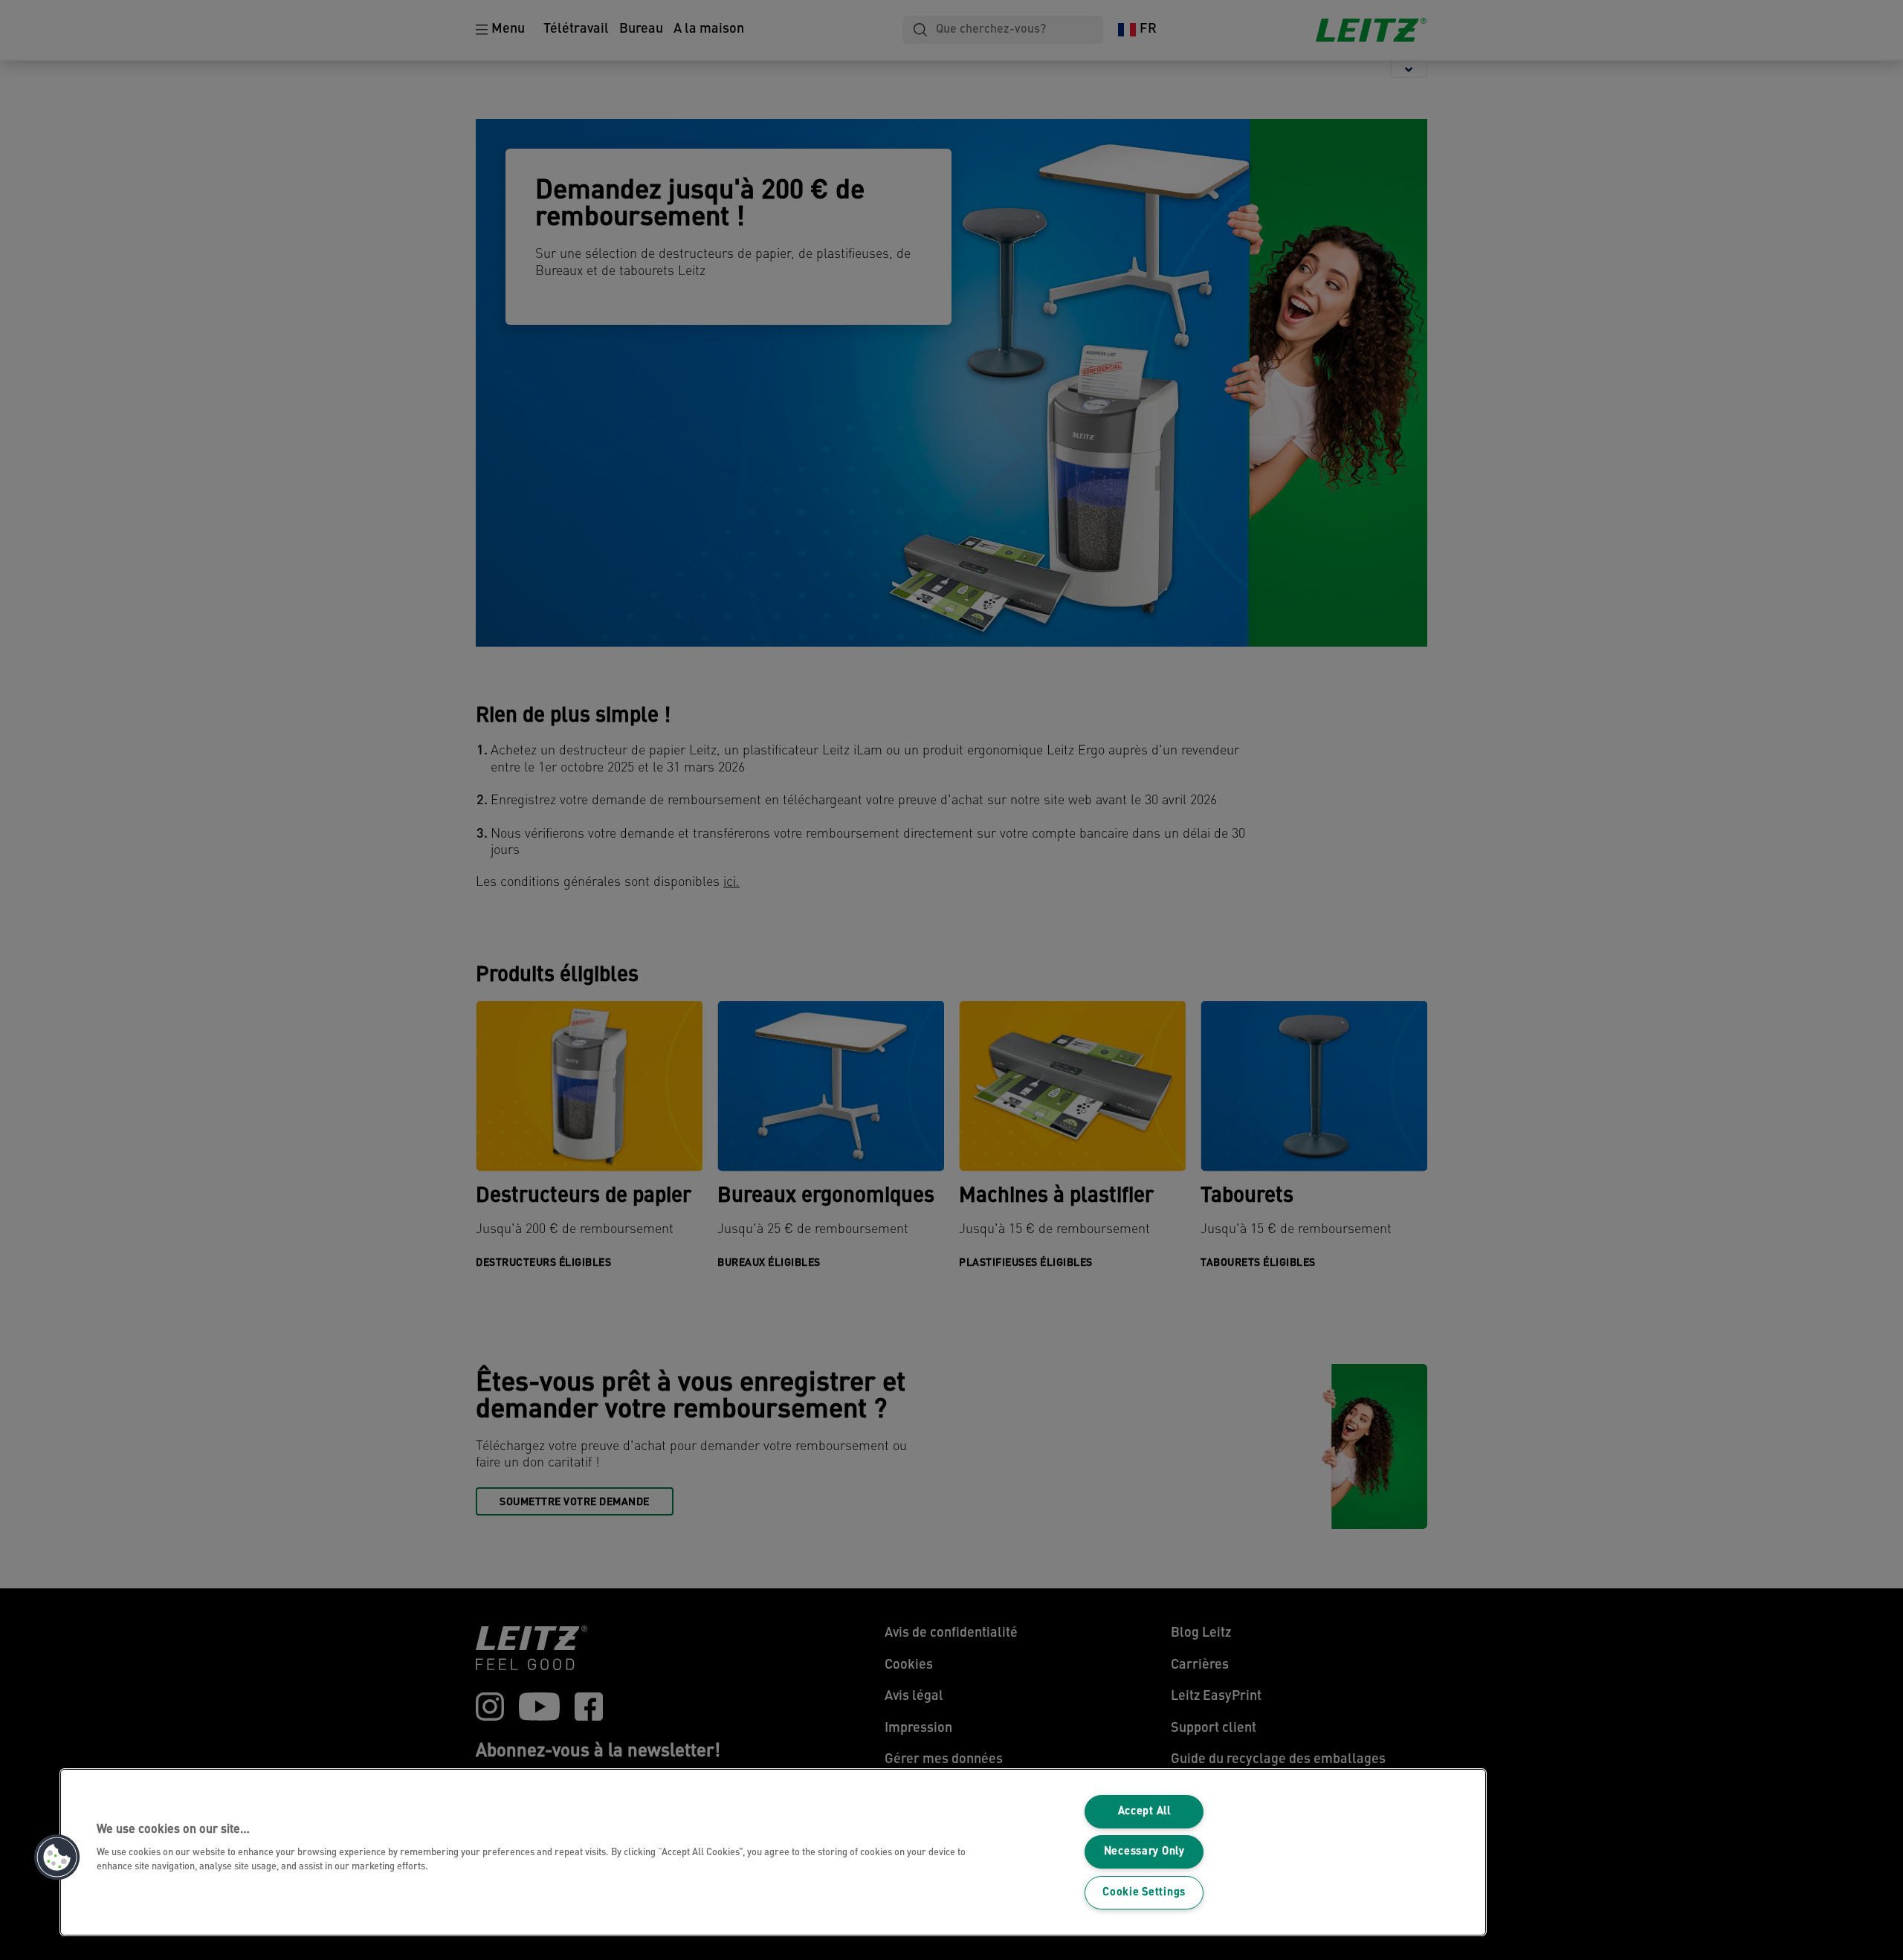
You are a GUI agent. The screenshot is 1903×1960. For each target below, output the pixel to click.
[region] (773, 1852)
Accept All (1144, 1812)
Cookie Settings (1144, 1893)
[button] (57, 1857)
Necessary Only (1144, 1852)
